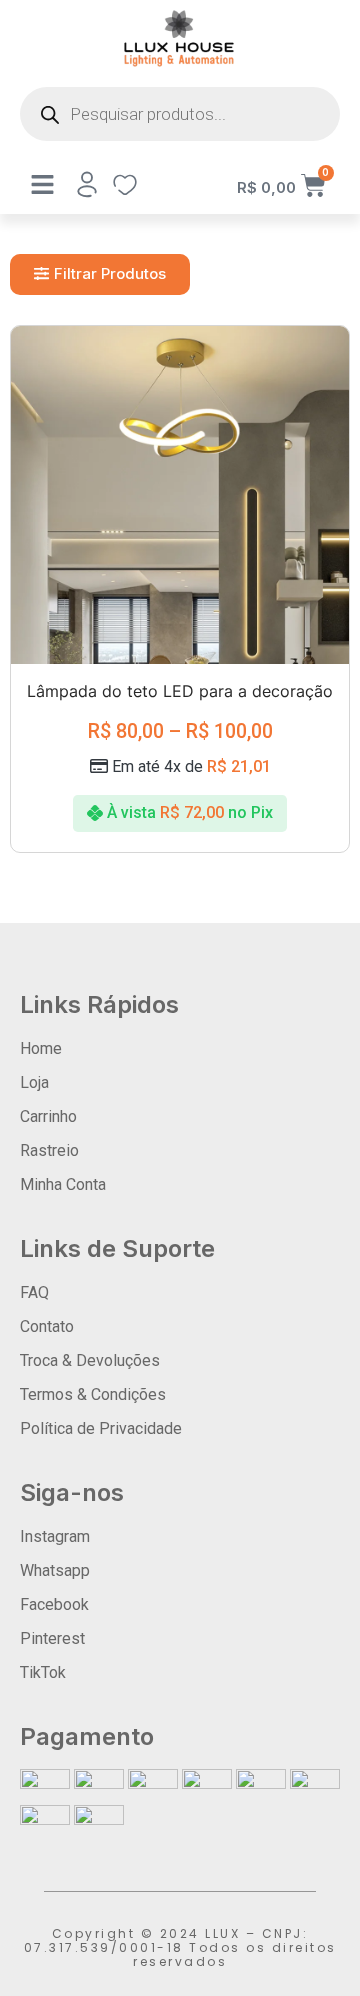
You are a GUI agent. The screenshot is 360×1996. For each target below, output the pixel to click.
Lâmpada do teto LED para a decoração (180, 691)
